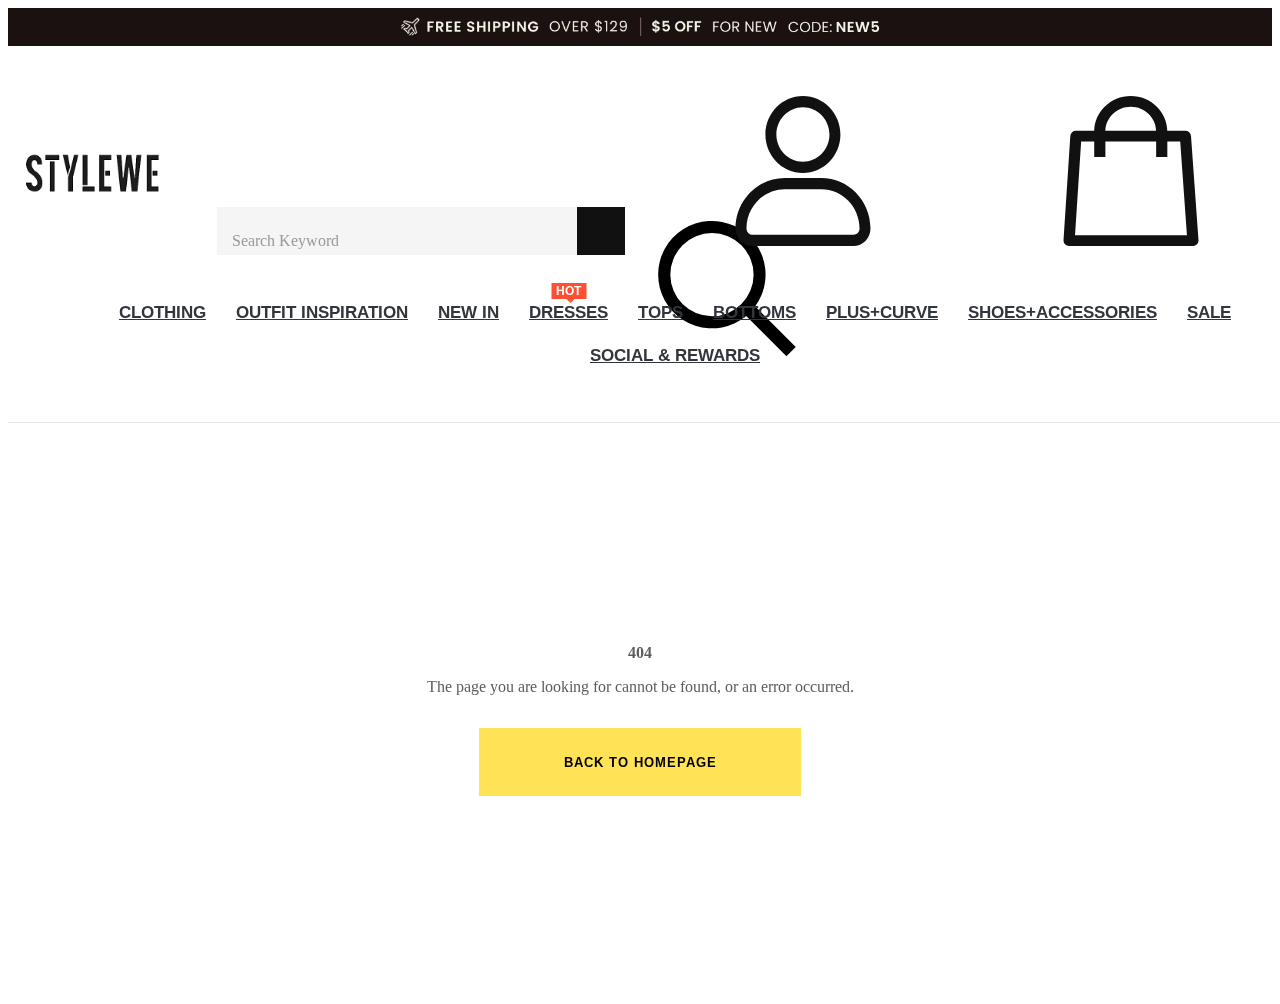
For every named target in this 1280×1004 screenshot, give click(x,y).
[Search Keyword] (397, 231)
